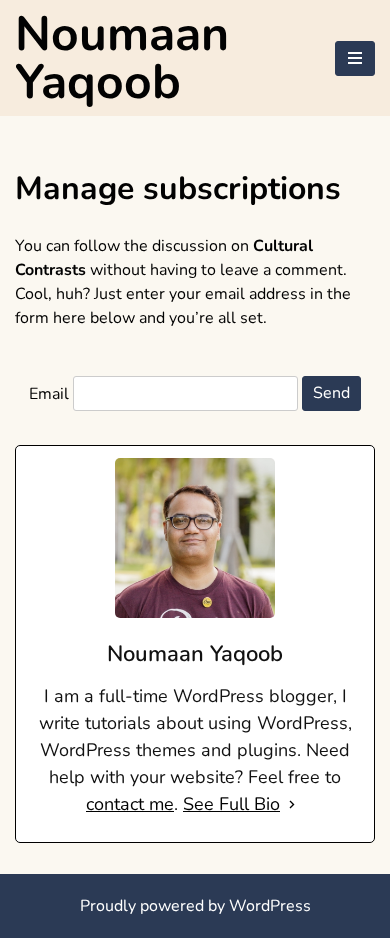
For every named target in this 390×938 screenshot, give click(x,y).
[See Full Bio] (292, 804)
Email (49, 393)
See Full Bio (231, 804)
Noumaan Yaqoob (122, 58)
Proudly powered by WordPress (195, 906)
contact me (130, 804)
